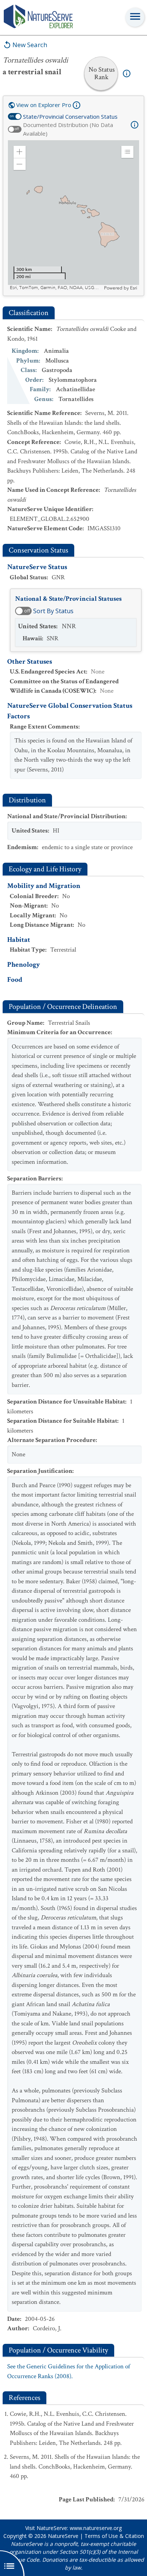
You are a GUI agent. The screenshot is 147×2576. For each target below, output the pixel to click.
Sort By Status (53, 611)
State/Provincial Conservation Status (70, 116)
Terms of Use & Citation (114, 2536)
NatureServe (63, 2536)
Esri (134, 288)
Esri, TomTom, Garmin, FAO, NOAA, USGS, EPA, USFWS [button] (56, 288)
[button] (20, 152)
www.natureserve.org (96, 2528)
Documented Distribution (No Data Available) (68, 129)
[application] (73, 216)
